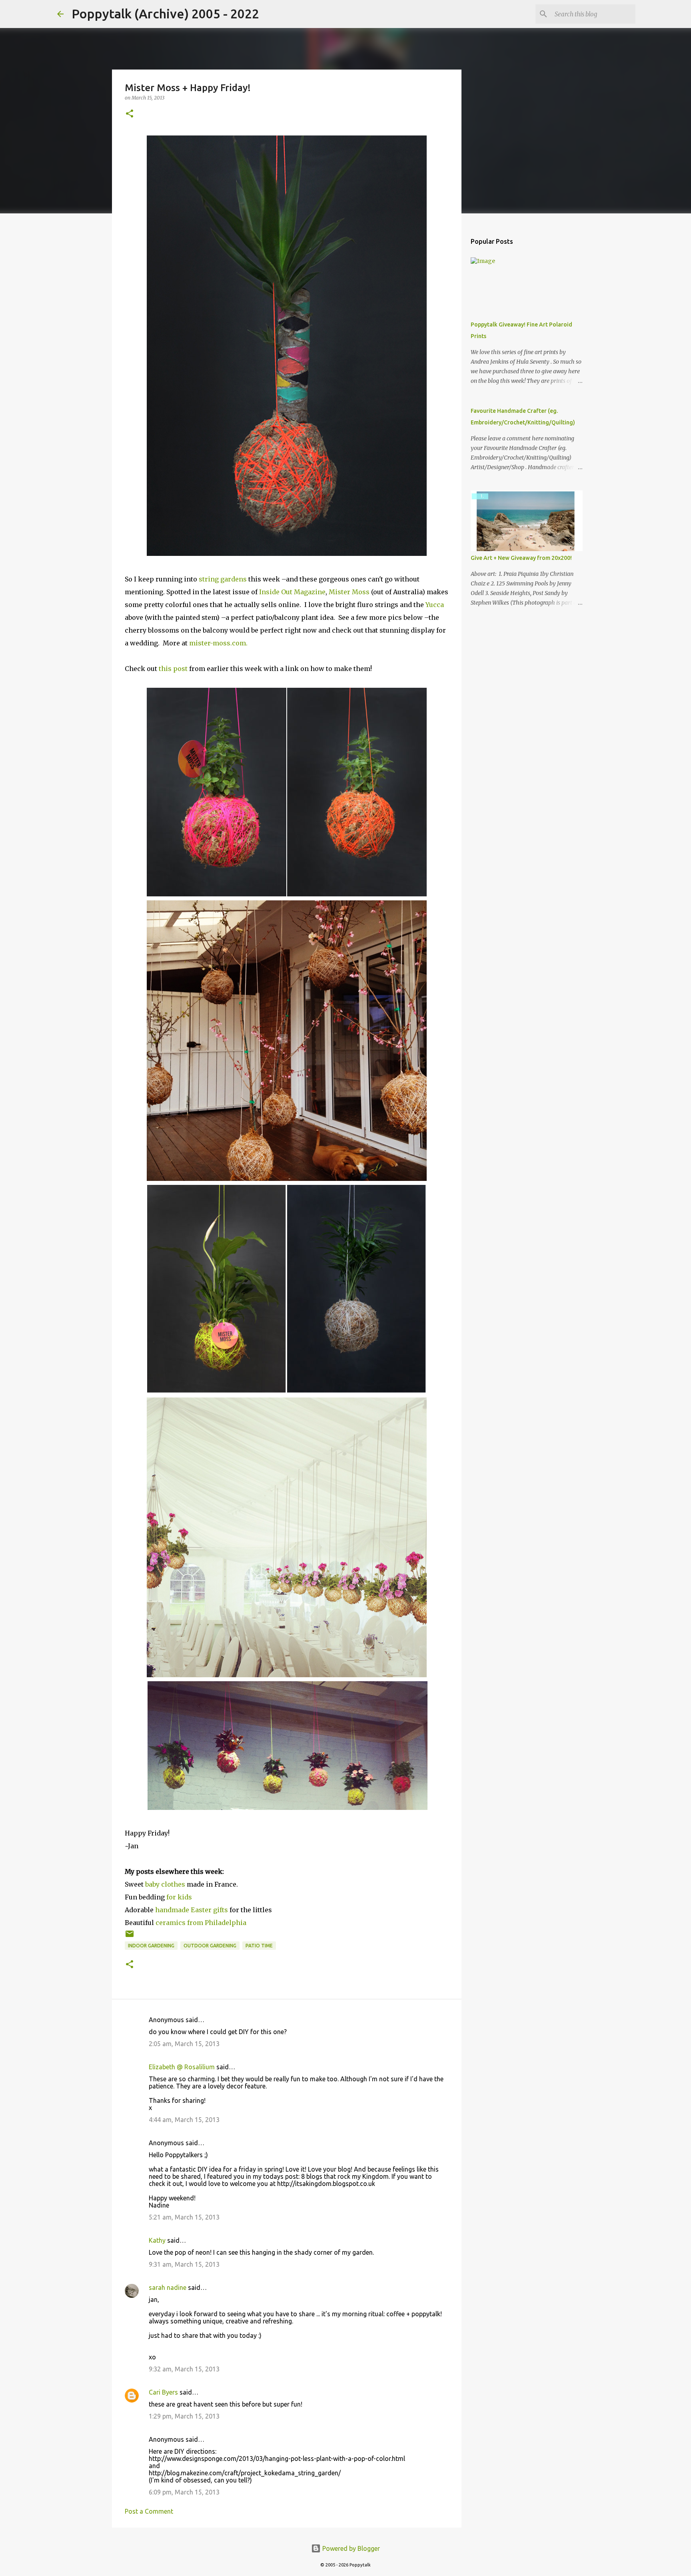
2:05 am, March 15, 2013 (184, 2044)
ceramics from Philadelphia (201, 1923)
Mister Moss (349, 592)
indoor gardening (151, 1946)
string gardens (223, 579)
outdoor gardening (210, 1946)
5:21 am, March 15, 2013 (184, 2217)
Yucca (435, 605)
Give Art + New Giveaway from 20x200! (521, 558)
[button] (130, 114)
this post (173, 669)
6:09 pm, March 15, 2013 (184, 2492)
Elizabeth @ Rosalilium (182, 2067)
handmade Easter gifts (192, 1910)
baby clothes (165, 1884)
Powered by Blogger (350, 2548)
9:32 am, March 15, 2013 (184, 2369)
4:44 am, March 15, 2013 (184, 2120)
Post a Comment (149, 2511)
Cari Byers (163, 2392)
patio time (259, 1946)
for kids (179, 1897)
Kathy (157, 2240)
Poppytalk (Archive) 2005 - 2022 (165, 14)
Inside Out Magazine (292, 592)
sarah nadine (168, 2287)
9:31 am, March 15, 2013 (184, 2264)
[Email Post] (130, 1937)
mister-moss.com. (218, 643)
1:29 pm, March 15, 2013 (184, 2416)
